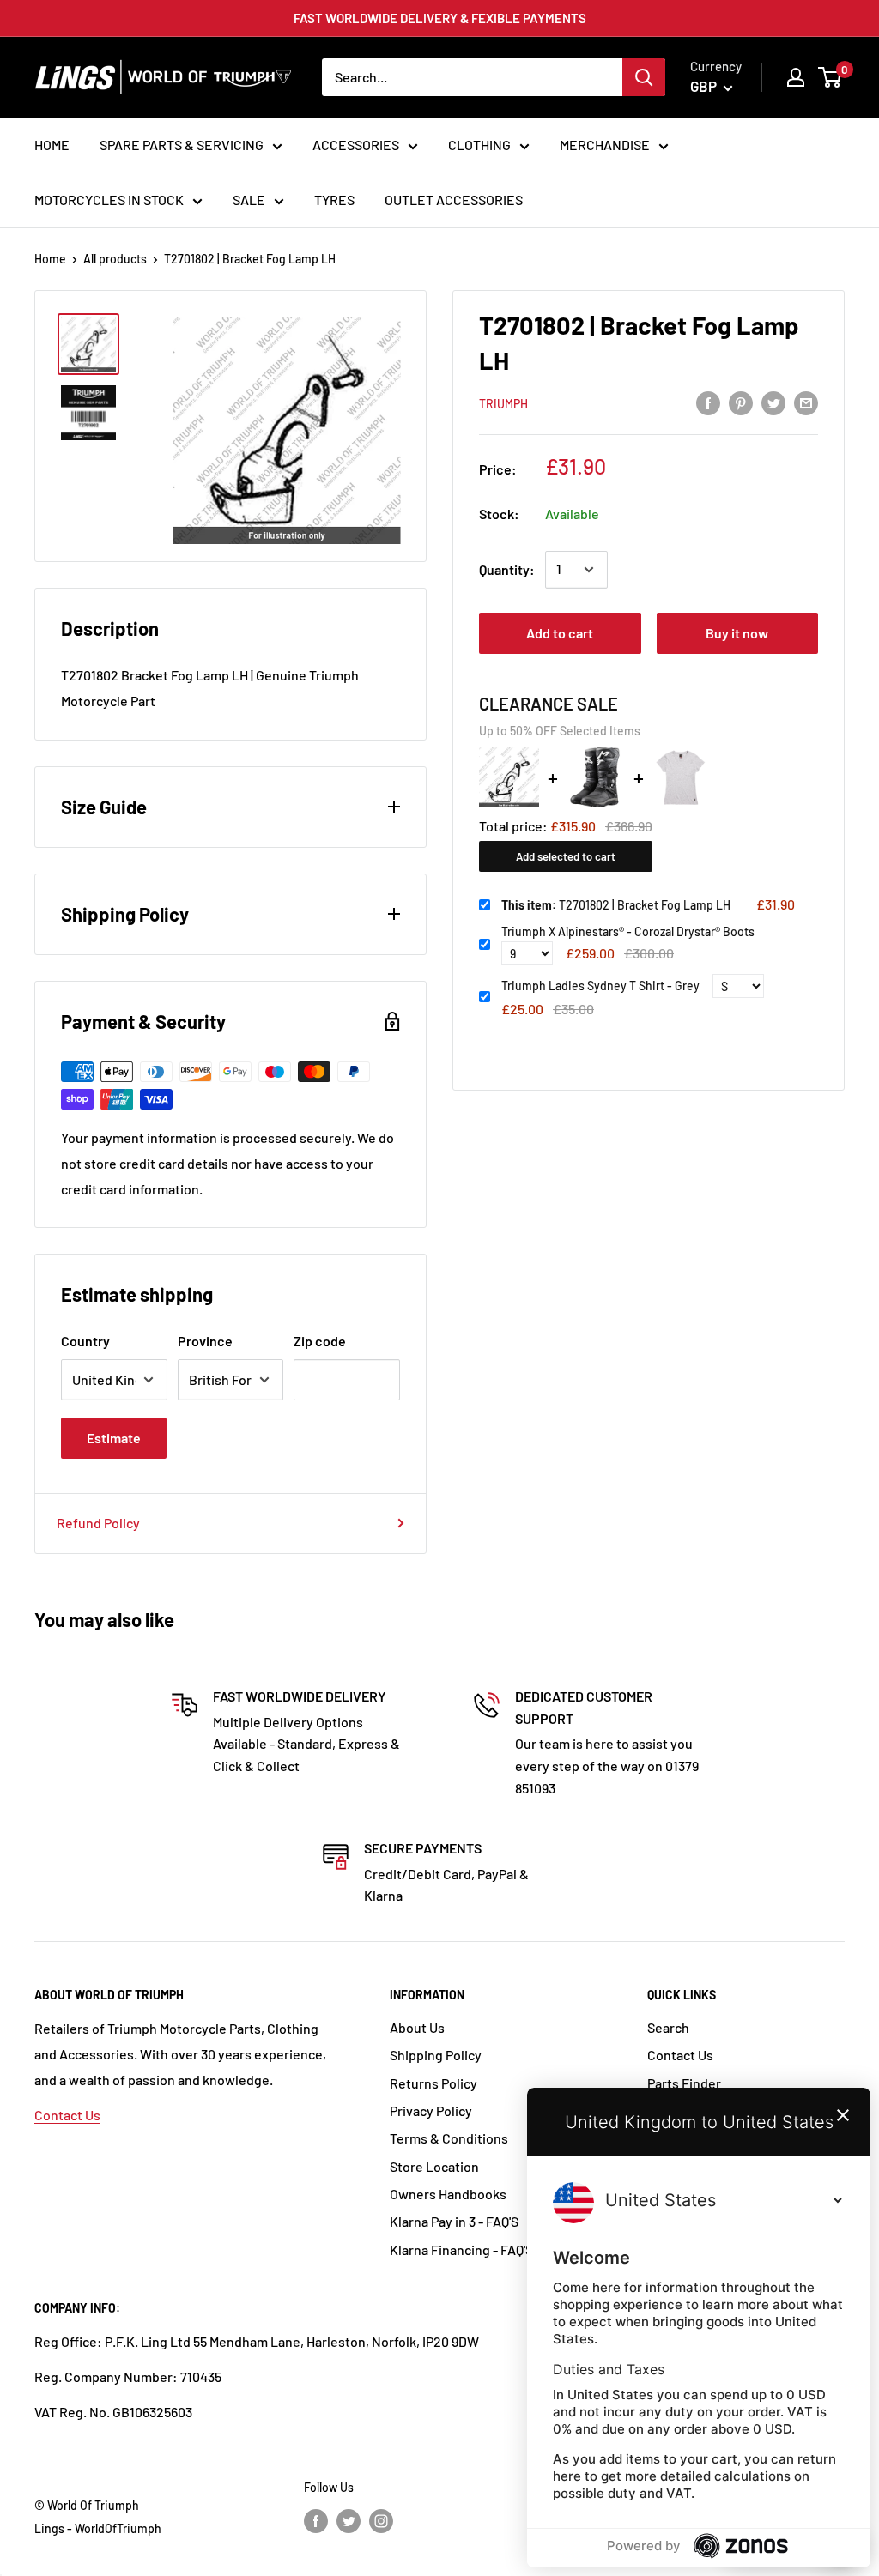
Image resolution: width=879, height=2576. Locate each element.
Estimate (114, 1438)
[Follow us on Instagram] (381, 2520)
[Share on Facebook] (708, 402)
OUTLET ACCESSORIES (454, 200)
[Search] (644, 77)
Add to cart (560, 633)
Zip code (320, 1341)
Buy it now (737, 633)
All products (115, 259)
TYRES (334, 200)
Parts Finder (684, 2083)
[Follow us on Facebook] (316, 2520)
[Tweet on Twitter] (773, 402)
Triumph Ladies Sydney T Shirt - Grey (600, 986)
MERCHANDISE (605, 145)
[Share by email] (806, 402)
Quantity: (507, 569)
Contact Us (67, 2115)
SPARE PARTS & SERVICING (182, 145)
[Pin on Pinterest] (741, 402)
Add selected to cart (566, 856)
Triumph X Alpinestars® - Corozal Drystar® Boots (628, 931)
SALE (249, 200)
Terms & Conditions (449, 2138)
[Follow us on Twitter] (349, 2520)
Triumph (503, 404)
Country (85, 1341)
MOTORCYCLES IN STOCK (109, 200)
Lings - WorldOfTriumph (98, 2528)
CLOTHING (479, 145)
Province (205, 1341)
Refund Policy (98, 1523)
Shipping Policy (436, 2055)
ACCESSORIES (356, 145)
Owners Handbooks (448, 2194)
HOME (52, 145)
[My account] (796, 77)
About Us (417, 2027)
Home (50, 259)
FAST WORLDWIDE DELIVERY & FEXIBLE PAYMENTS (440, 18)
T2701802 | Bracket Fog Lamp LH (616, 905)
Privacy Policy (431, 2110)
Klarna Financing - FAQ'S (461, 2249)
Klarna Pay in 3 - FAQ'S (454, 2221)
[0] (831, 77)
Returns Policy (433, 2083)
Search (668, 2027)
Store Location (434, 2166)
